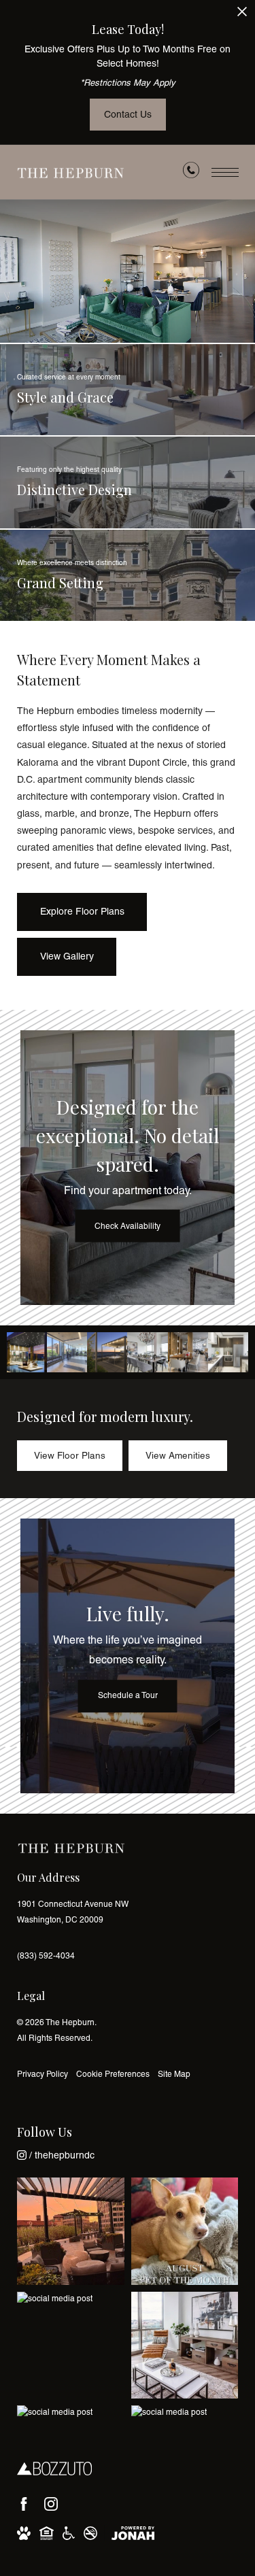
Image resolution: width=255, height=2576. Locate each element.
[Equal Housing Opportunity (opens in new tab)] (47, 2533)
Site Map (174, 2074)
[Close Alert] (242, 15)
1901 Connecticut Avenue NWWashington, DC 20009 (73, 1912)
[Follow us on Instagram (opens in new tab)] (51, 2504)
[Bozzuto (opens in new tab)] (54, 2469)
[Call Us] (191, 173)
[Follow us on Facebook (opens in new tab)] (24, 2504)
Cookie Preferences (113, 2074)
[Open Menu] (225, 172)
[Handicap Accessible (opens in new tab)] (69, 2533)
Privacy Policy (42, 2074)
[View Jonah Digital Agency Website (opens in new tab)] (133, 2533)
